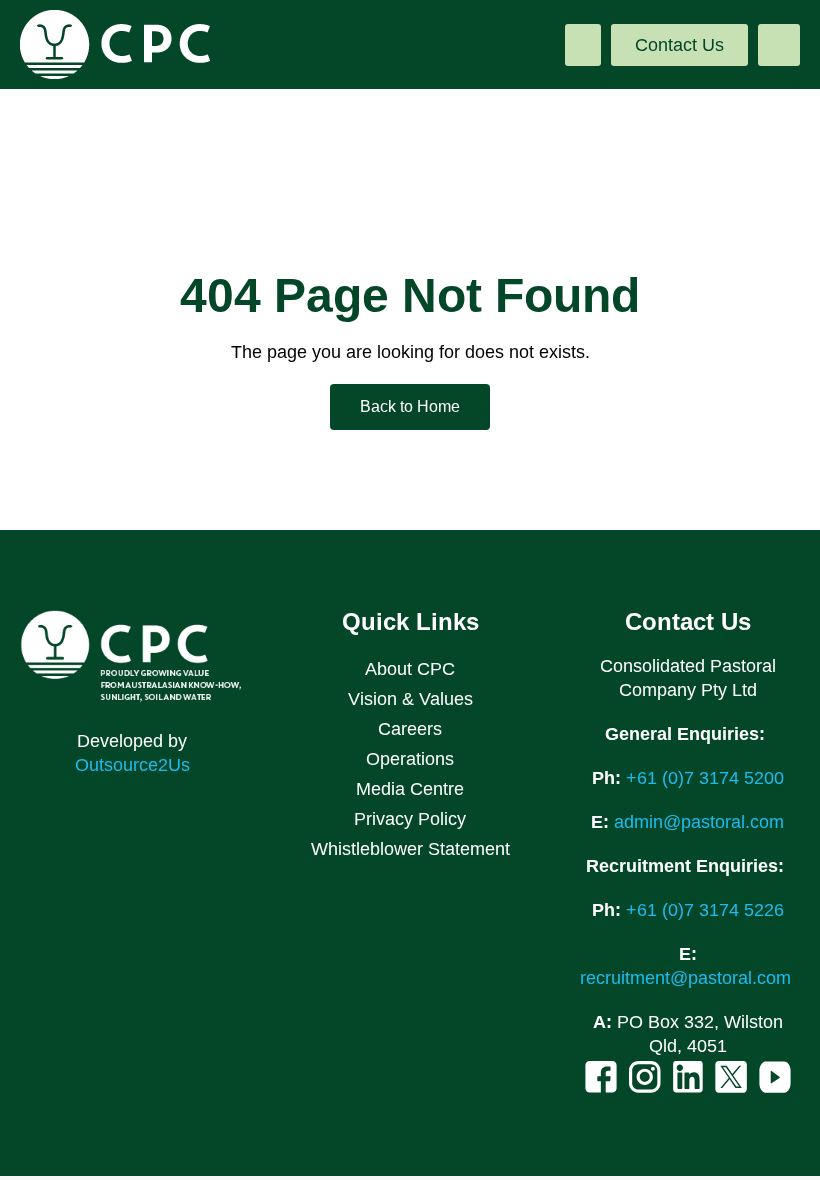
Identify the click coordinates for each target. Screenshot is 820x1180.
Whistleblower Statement (410, 849)
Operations (410, 759)
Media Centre (410, 789)
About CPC (410, 669)
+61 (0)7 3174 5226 (705, 910)
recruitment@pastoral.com (688, 978)
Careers (410, 729)
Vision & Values (410, 699)
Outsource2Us (132, 765)
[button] (583, 45)
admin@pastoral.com (699, 822)
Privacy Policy (410, 819)
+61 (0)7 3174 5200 (705, 778)
